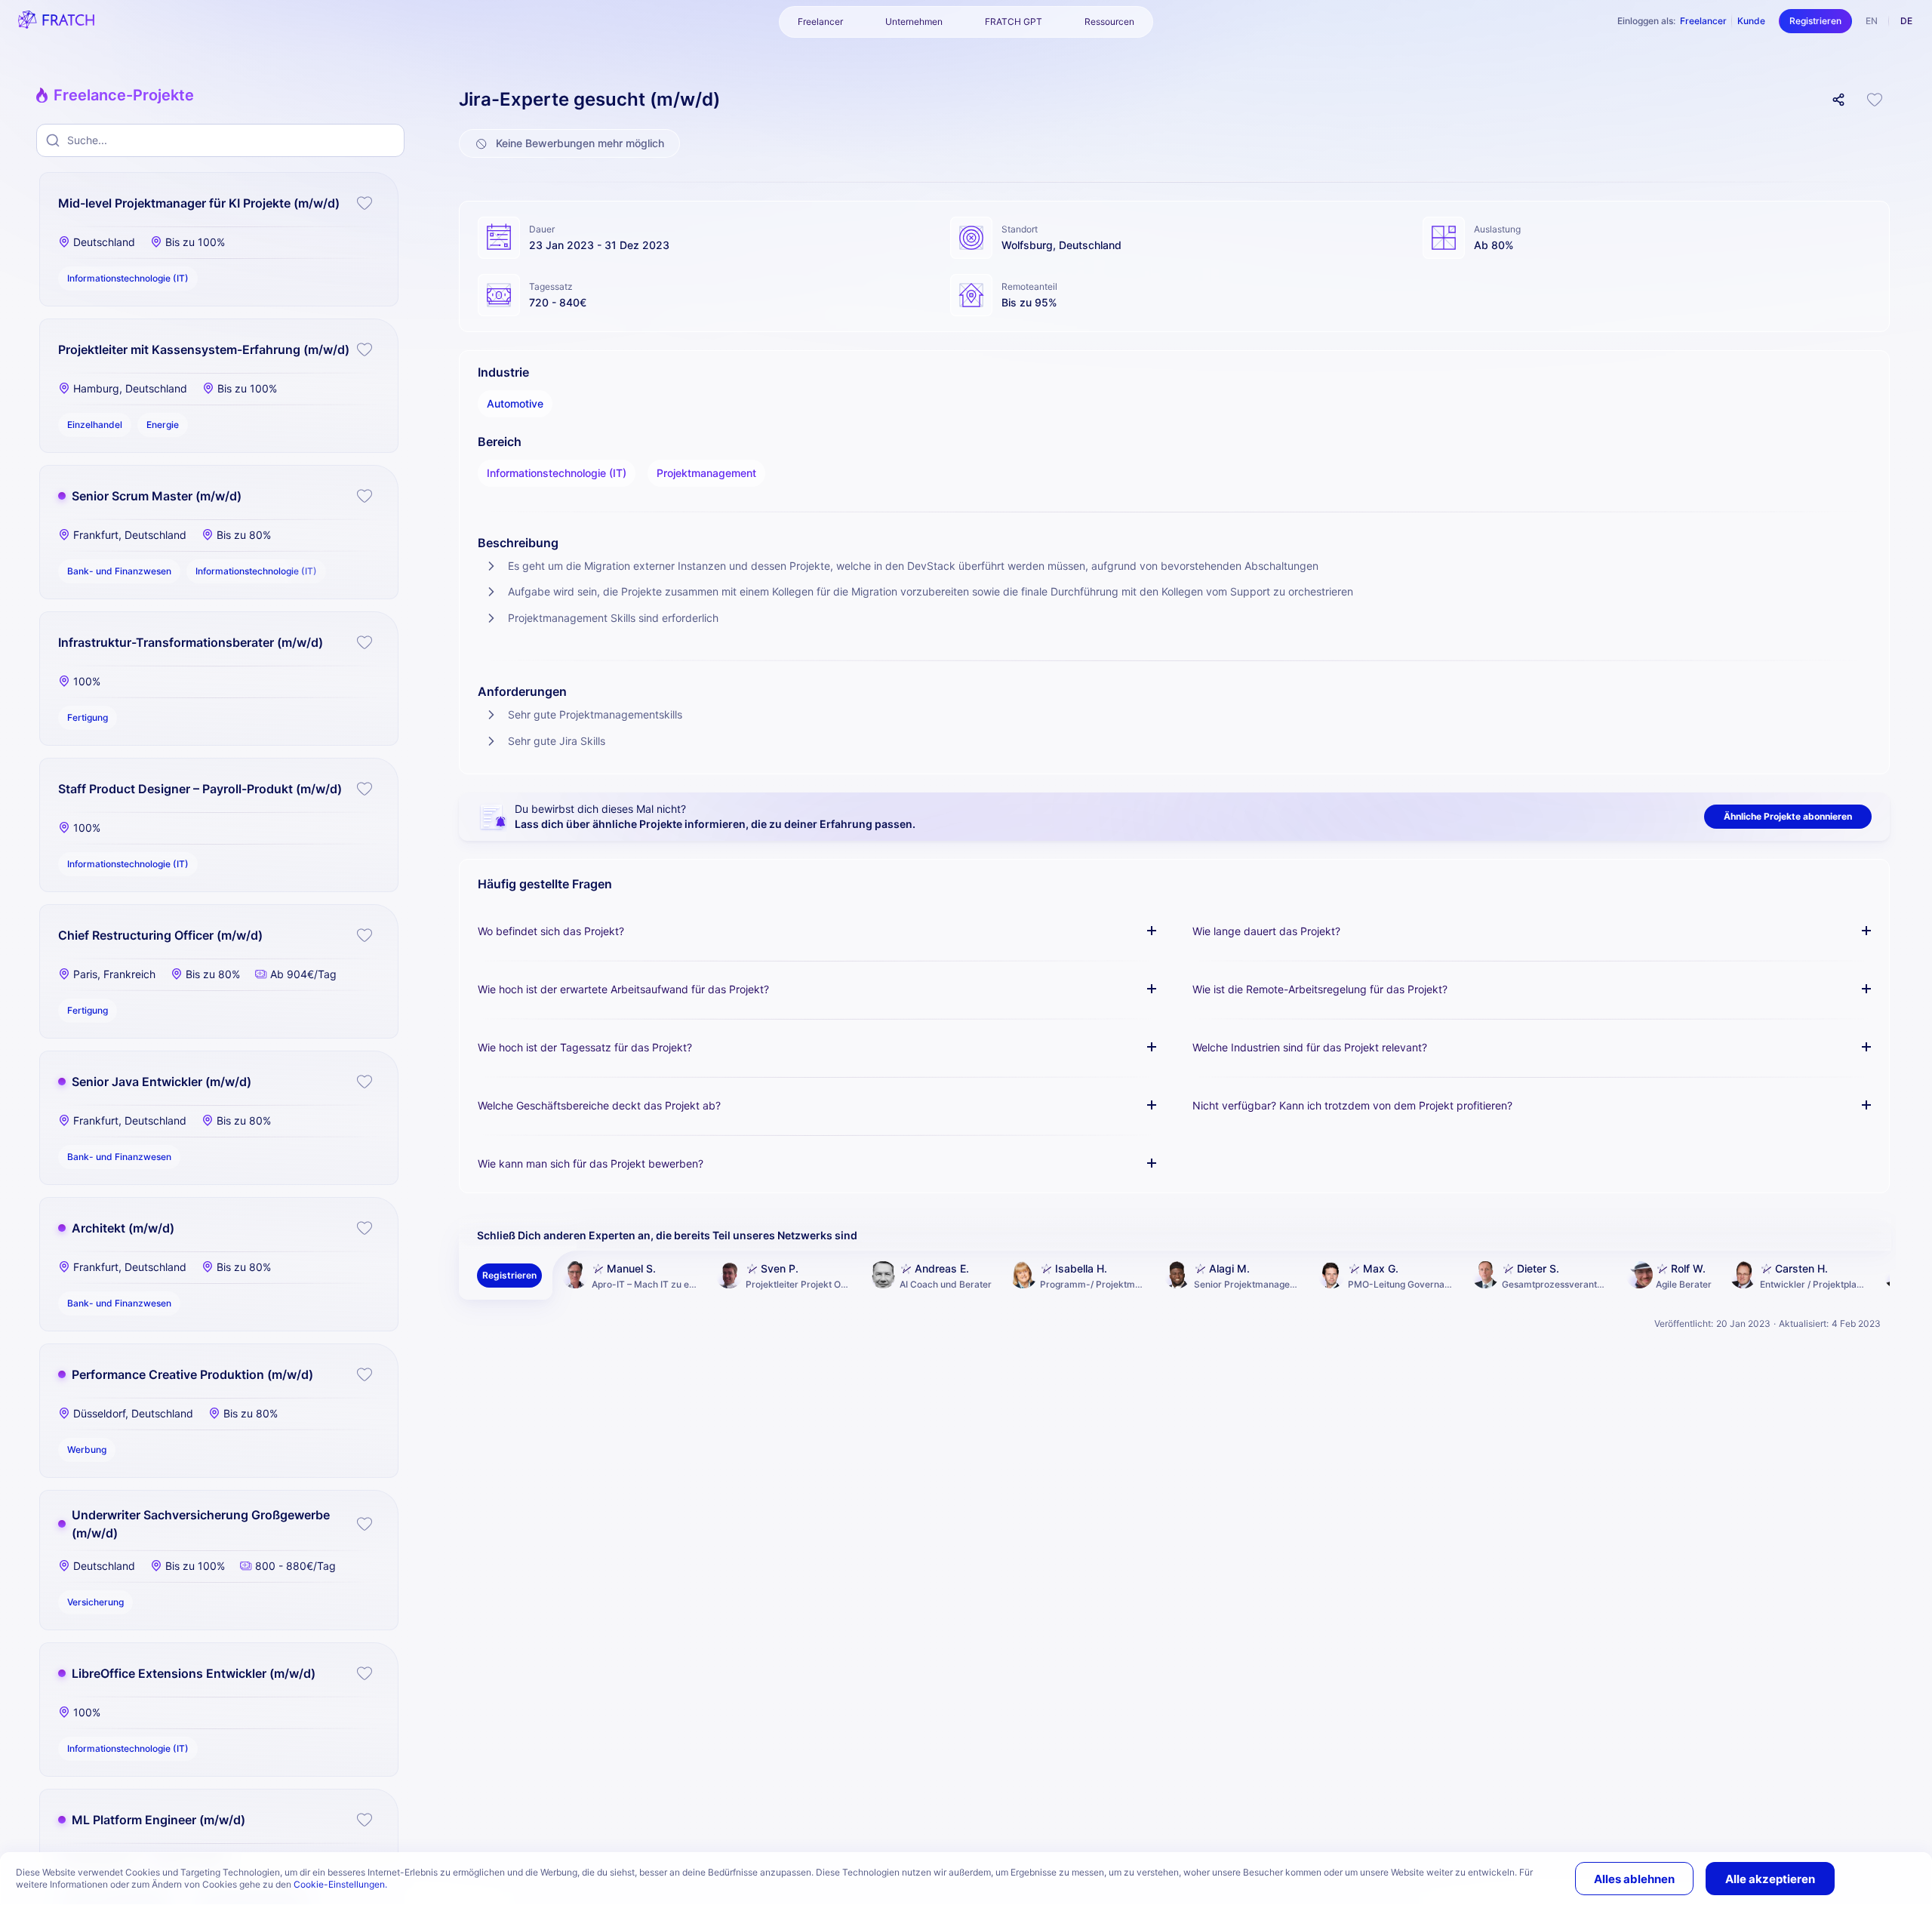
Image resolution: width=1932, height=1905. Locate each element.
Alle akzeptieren (1770, 1879)
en (1872, 21)
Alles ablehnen (1634, 1879)
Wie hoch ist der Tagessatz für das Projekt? (585, 1047)
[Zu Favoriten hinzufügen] (365, 203)
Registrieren (1815, 21)
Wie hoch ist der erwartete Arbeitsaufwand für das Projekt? (623, 989)
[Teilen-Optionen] (1838, 100)
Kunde (1751, 21)
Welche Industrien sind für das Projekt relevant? (1310, 1047)
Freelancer (1703, 21)
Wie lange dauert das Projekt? (1266, 931)
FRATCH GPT (1014, 22)
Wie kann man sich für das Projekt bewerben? (591, 1163)
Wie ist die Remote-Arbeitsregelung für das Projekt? (1320, 989)
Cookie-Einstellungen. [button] (340, 1884)
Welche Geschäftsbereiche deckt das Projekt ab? (599, 1105)
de (1906, 21)
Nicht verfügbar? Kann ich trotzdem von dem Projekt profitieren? (1352, 1105)
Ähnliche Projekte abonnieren (1788, 816)
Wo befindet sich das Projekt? (551, 931)
